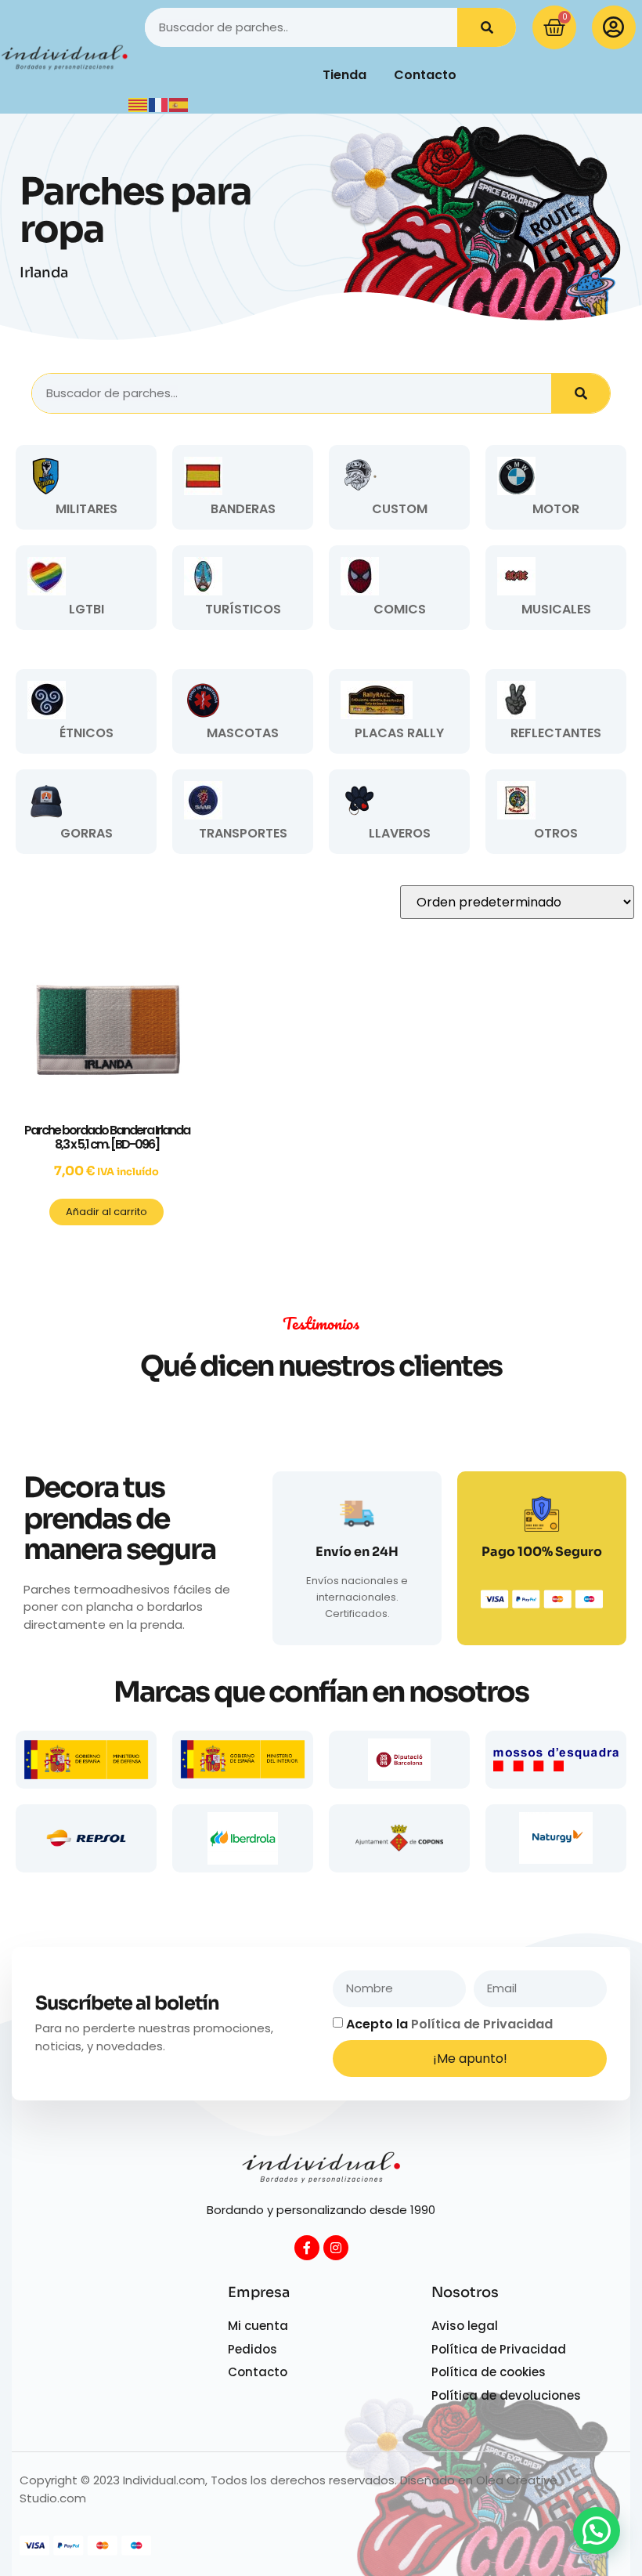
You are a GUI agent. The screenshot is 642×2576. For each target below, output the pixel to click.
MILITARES (87, 509)
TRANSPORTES (243, 833)
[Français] (159, 104)
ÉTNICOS (87, 733)
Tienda (344, 75)
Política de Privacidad (482, 2024)
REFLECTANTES (556, 733)
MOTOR (556, 509)
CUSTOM (400, 509)
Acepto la (449, 2024)
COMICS (400, 609)
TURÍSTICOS (243, 609)
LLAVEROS (400, 833)
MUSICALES (556, 609)
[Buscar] (487, 27)
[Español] (179, 104)
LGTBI (87, 609)
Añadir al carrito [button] (106, 1212)
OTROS (556, 833)
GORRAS (87, 833)
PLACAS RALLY (399, 733)
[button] (597, 2531)
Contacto (425, 75)
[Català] (139, 104)
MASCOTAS (243, 733)
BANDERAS (243, 509)
